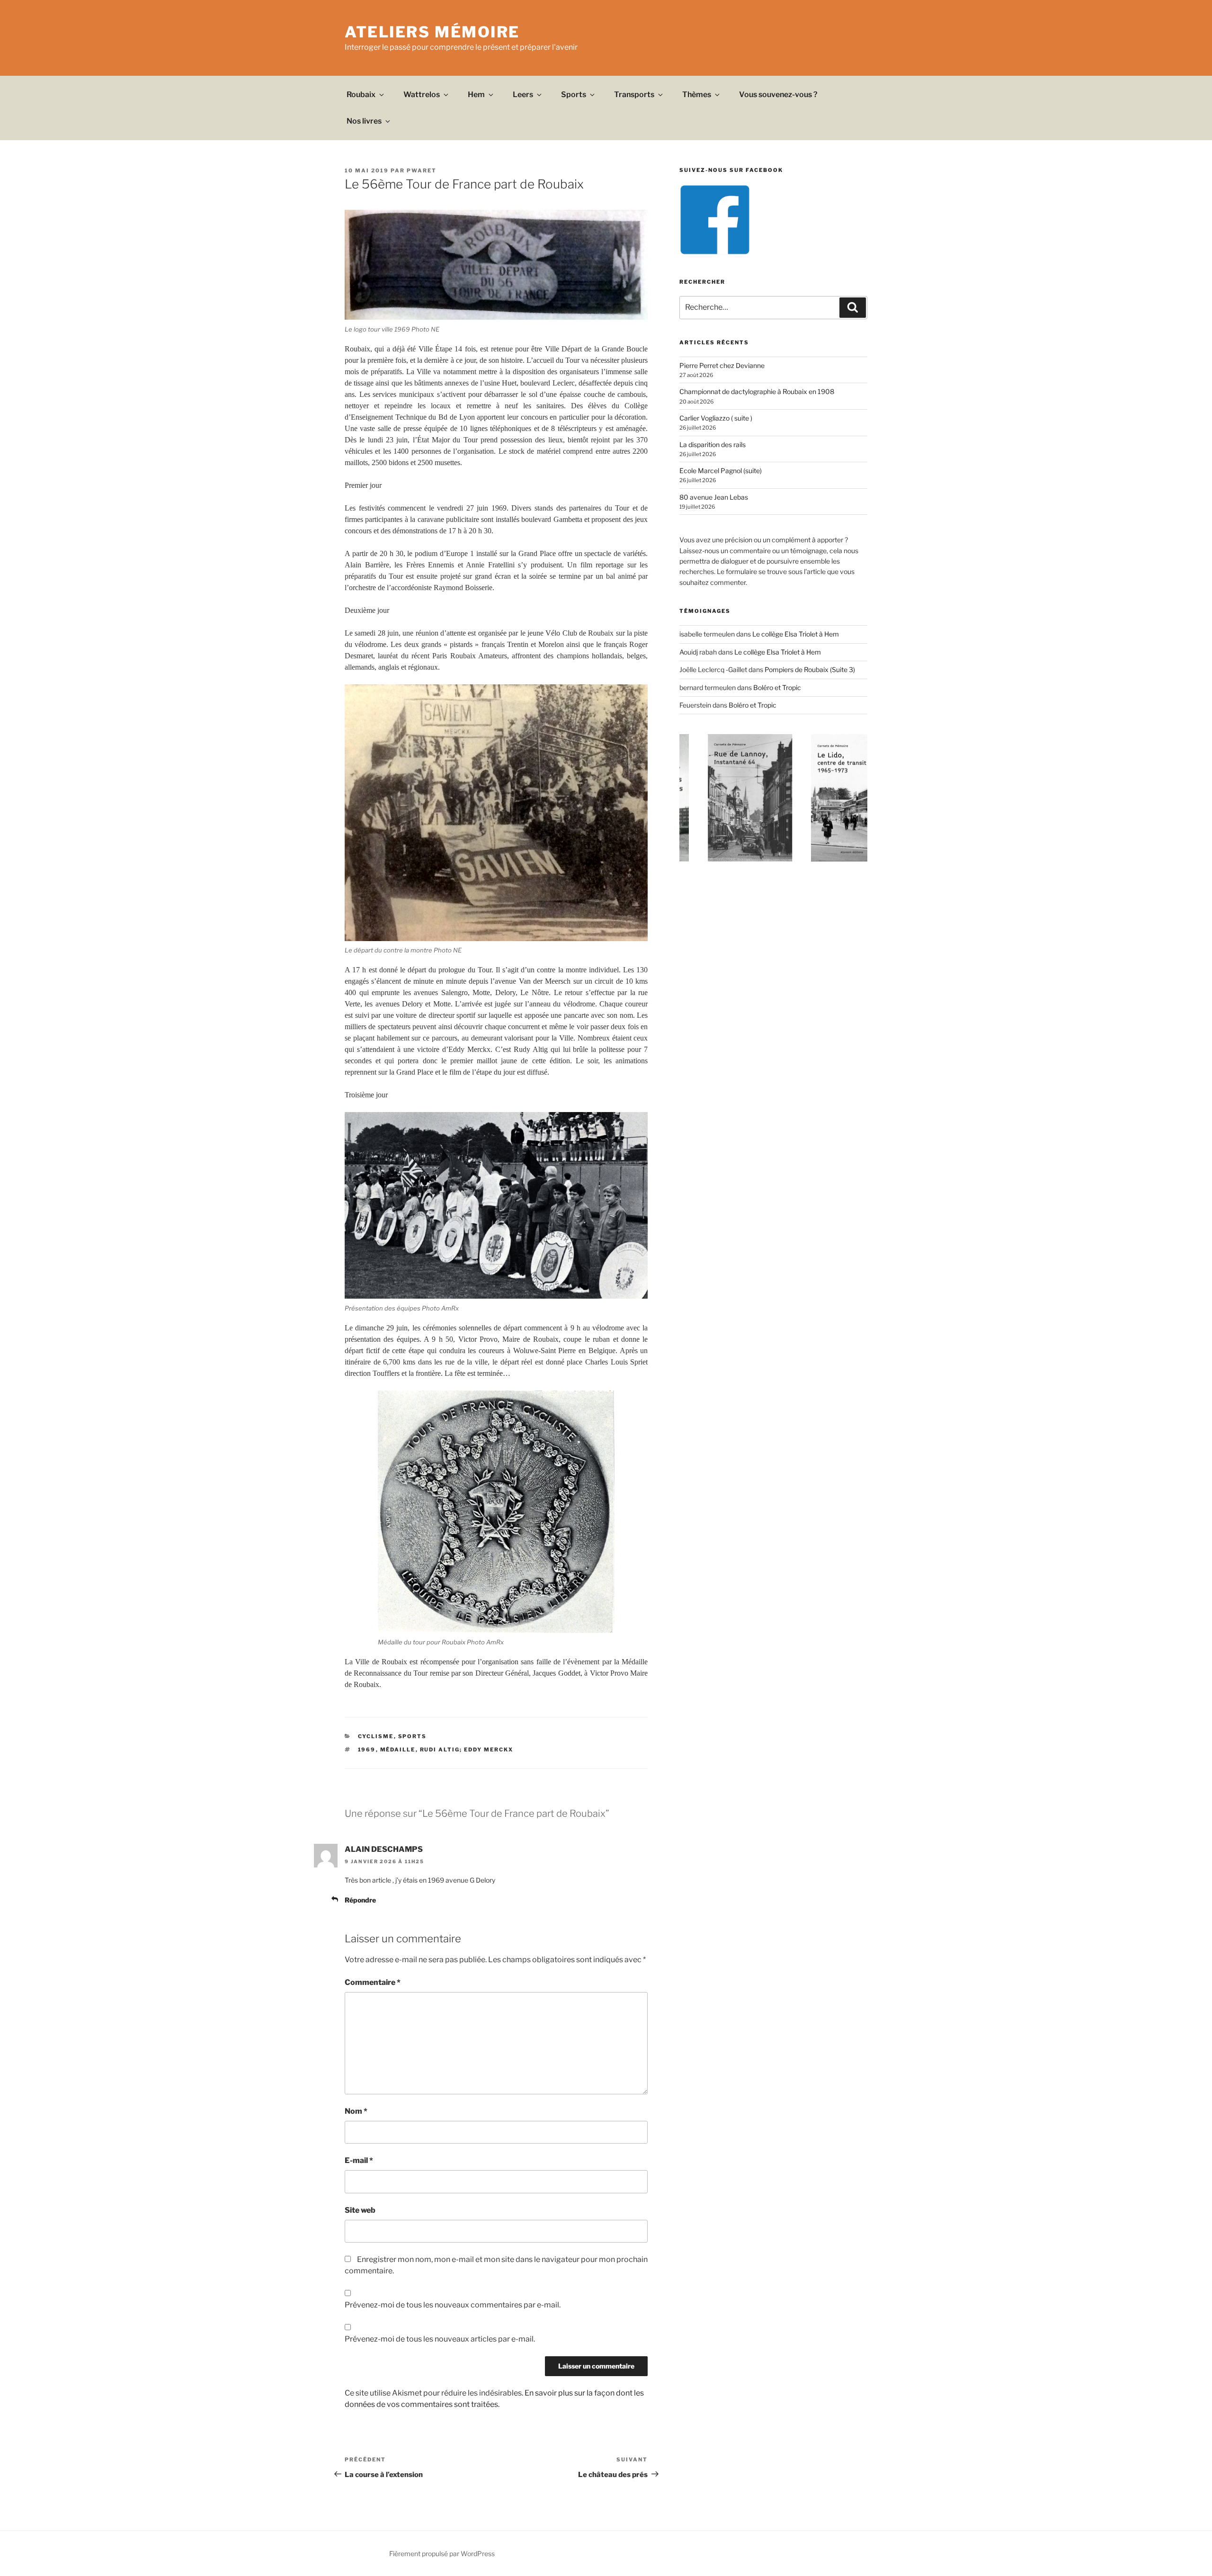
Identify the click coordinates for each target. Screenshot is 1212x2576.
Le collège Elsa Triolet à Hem (796, 634)
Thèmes (697, 94)
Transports (634, 94)
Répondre (360, 1900)
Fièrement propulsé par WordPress (442, 2554)
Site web (360, 2210)
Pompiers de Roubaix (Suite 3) (810, 669)
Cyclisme (376, 1736)
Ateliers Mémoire (432, 32)
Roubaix (361, 94)
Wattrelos (422, 94)
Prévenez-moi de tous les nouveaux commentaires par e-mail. (453, 2305)
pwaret (422, 171)
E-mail (359, 2160)
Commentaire (373, 1982)
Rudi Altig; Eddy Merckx (467, 1750)
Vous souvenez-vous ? (778, 94)
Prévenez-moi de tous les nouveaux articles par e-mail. (440, 2339)
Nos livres (364, 121)
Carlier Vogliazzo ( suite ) (716, 418)
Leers (523, 94)
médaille (398, 1750)
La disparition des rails (713, 444)
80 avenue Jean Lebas (714, 497)
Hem (476, 94)
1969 (367, 1750)
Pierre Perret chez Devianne (722, 365)
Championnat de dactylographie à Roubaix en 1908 (757, 391)
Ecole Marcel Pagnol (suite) (721, 471)
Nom (356, 2111)
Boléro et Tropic (777, 687)
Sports (574, 94)
